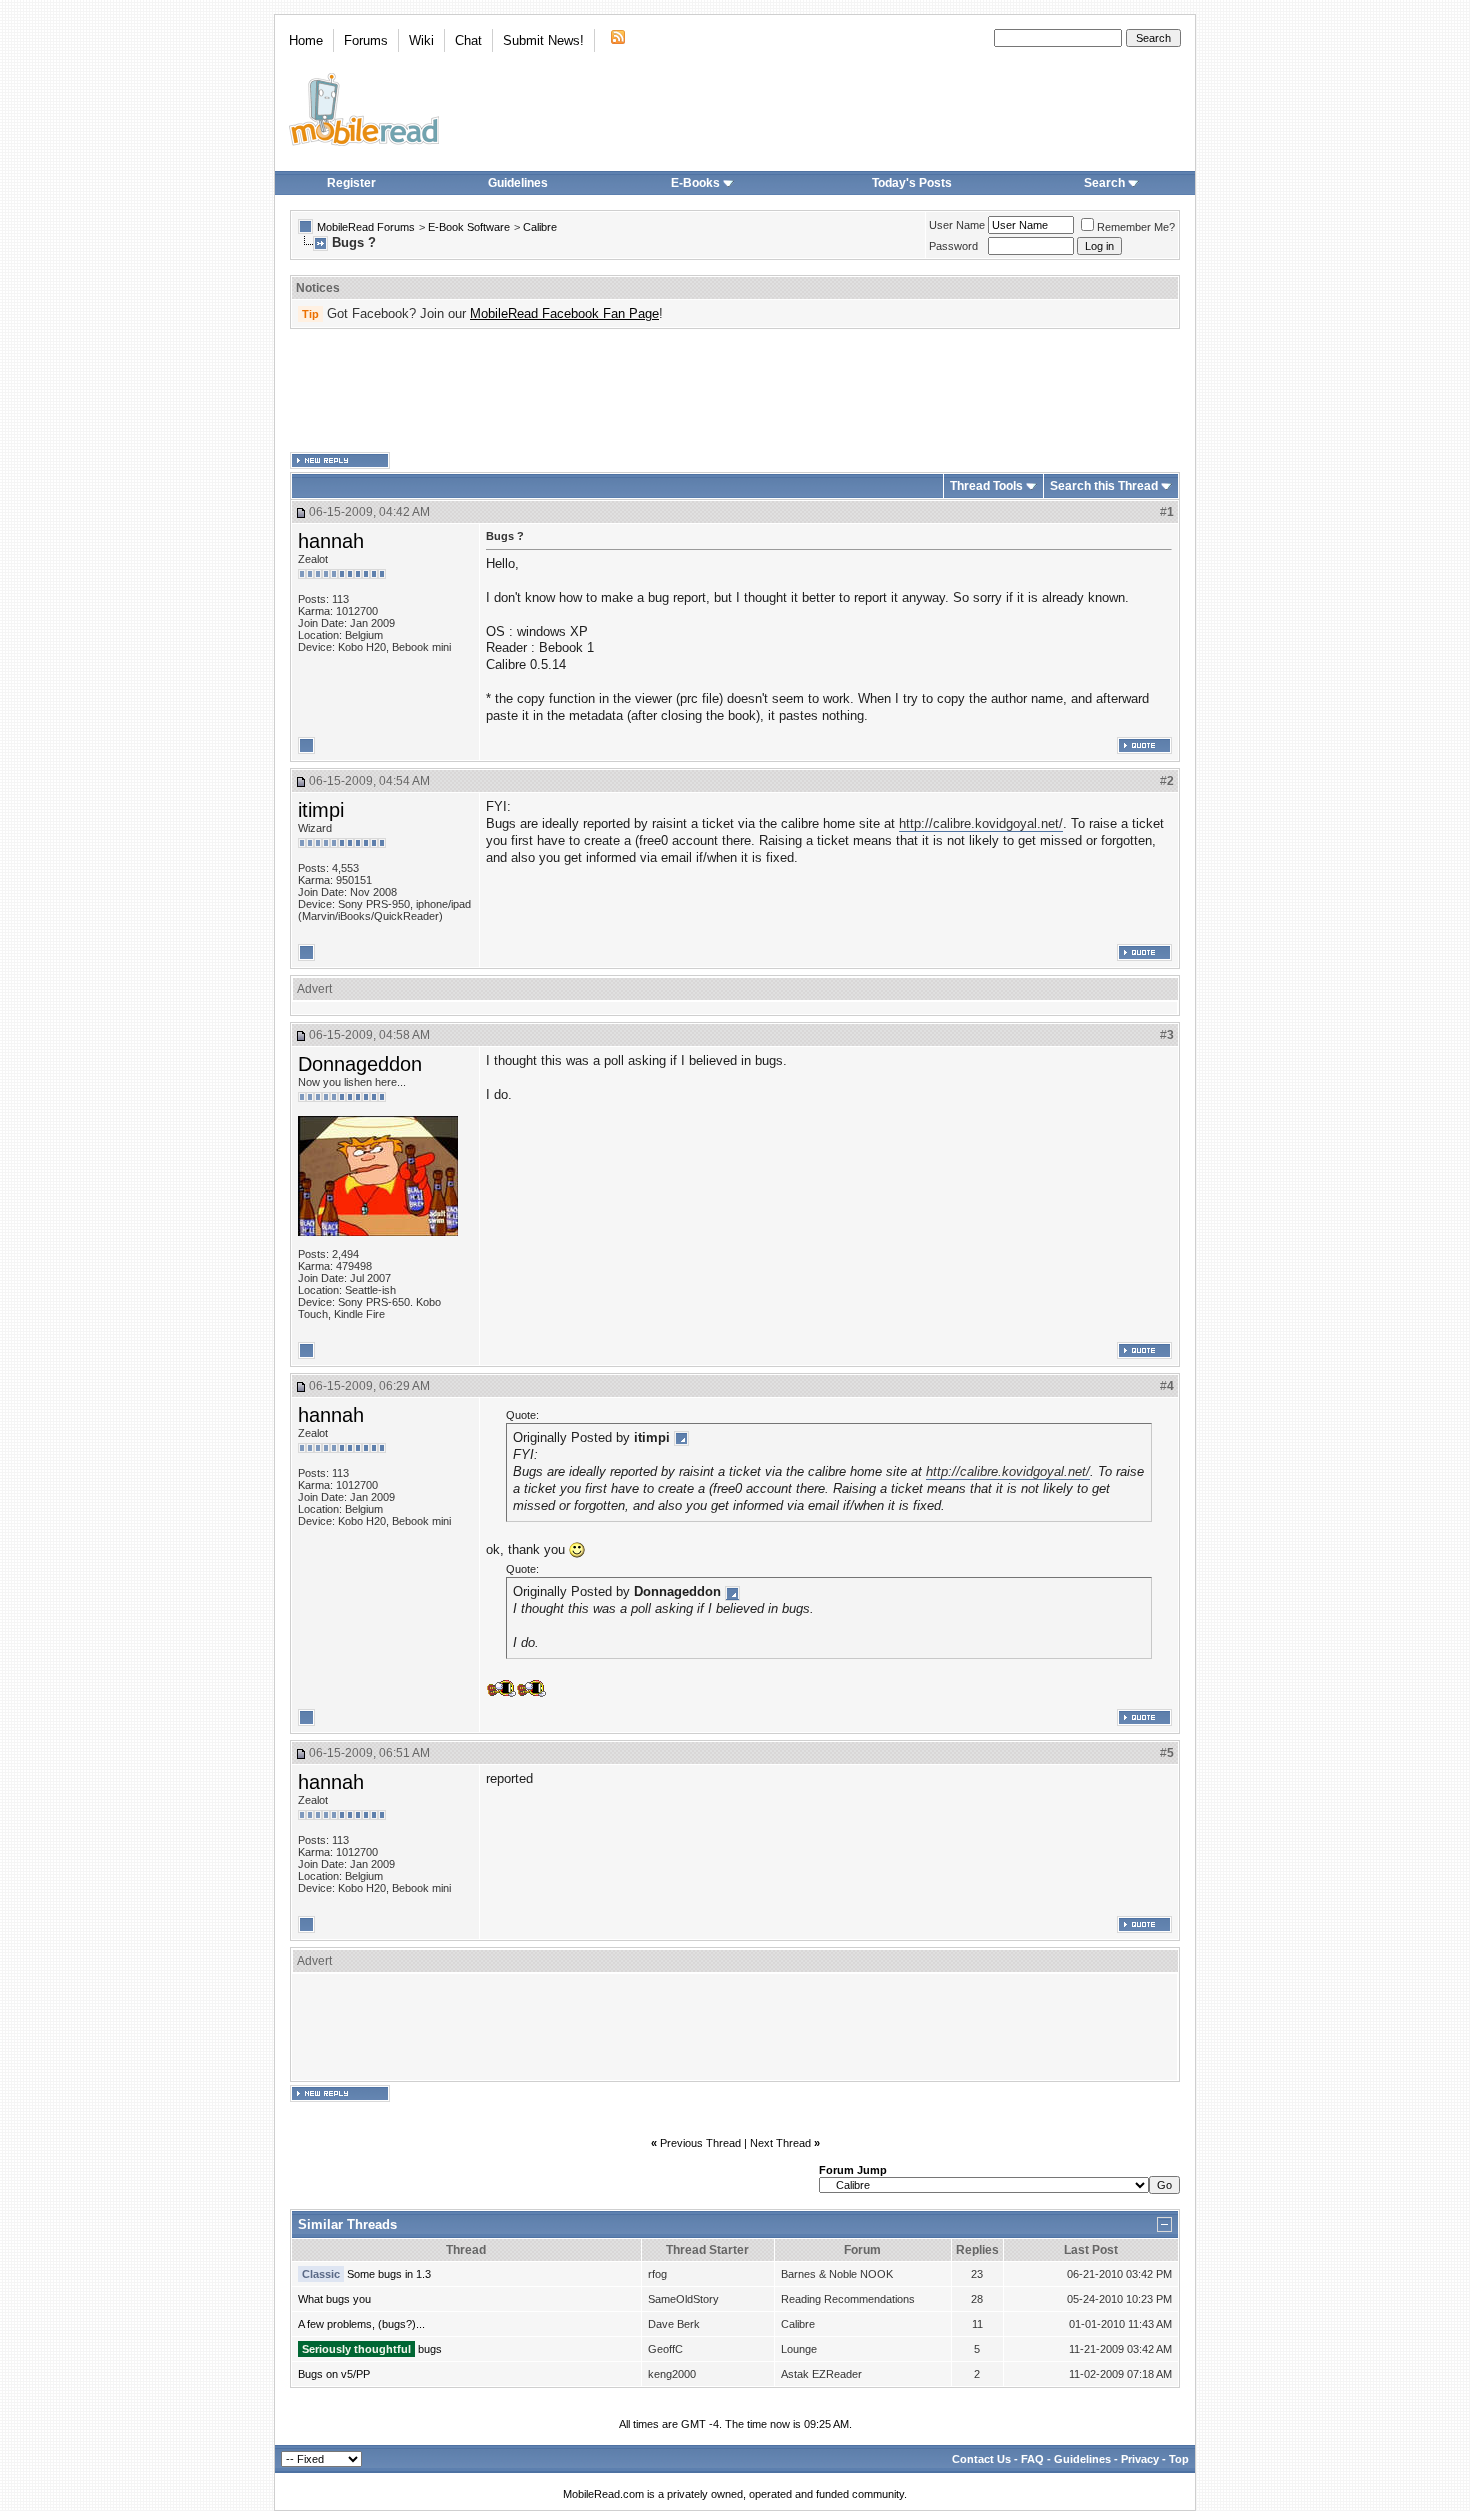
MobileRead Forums (366, 227)
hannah (331, 541)
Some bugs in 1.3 (389, 2274)
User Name (957, 225)
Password (953, 246)
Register (351, 183)
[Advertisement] (735, 391)
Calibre (540, 227)
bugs (430, 2349)
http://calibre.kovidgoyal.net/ (981, 823)
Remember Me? (1136, 227)
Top (1179, 2459)
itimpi (321, 810)
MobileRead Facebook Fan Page (564, 313)
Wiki (421, 40)
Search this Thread (1104, 486)
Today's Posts (912, 183)
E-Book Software (469, 227)
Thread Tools (986, 486)
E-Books (695, 183)
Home (306, 40)
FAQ (1032, 2459)
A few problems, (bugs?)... (361, 2324)
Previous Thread (700, 2143)
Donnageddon (360, 1064)
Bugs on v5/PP (334, 2374)
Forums (366, 40)
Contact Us (981, 2459)
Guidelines (518, 183)
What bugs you (334, 2299)
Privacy (1140, 2459)
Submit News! (543, 40)
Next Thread (780, 2143)
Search (1104, 183)
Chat (468, 40)
